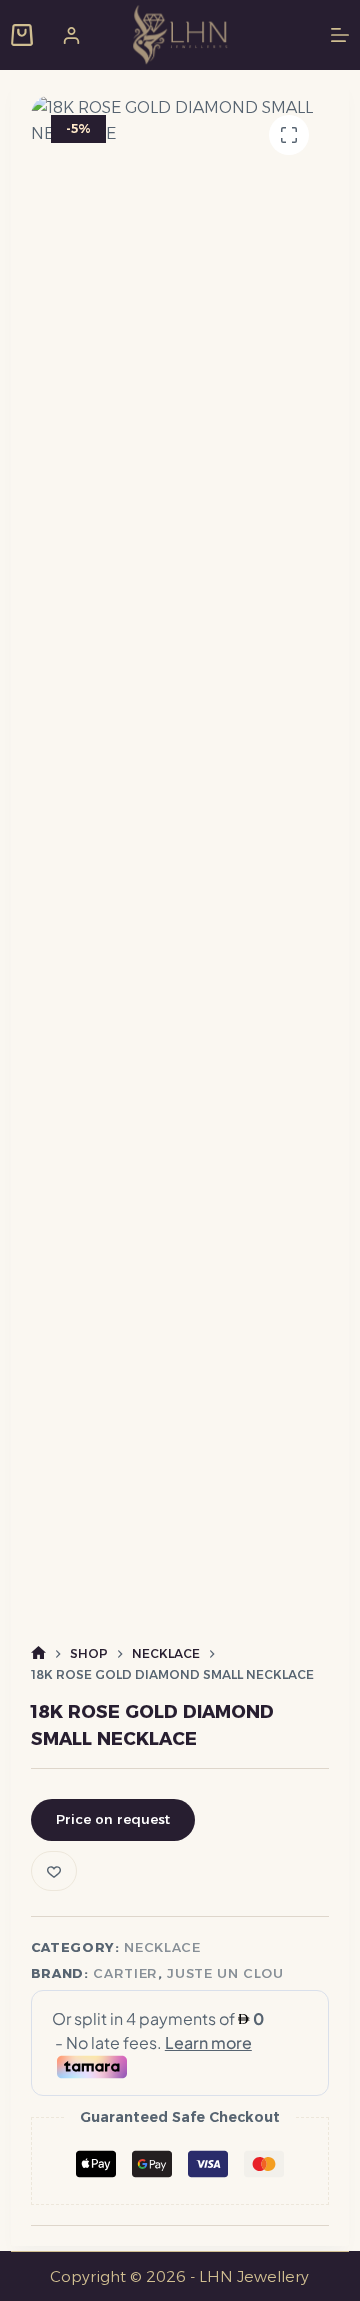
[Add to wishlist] (54, 1871)
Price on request (113, 1819)
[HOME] (38, 1653)
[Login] (71, 35)
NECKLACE (162, 1947)
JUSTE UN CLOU (225, 1973)
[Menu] (340, 35)
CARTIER (125, 1973)
